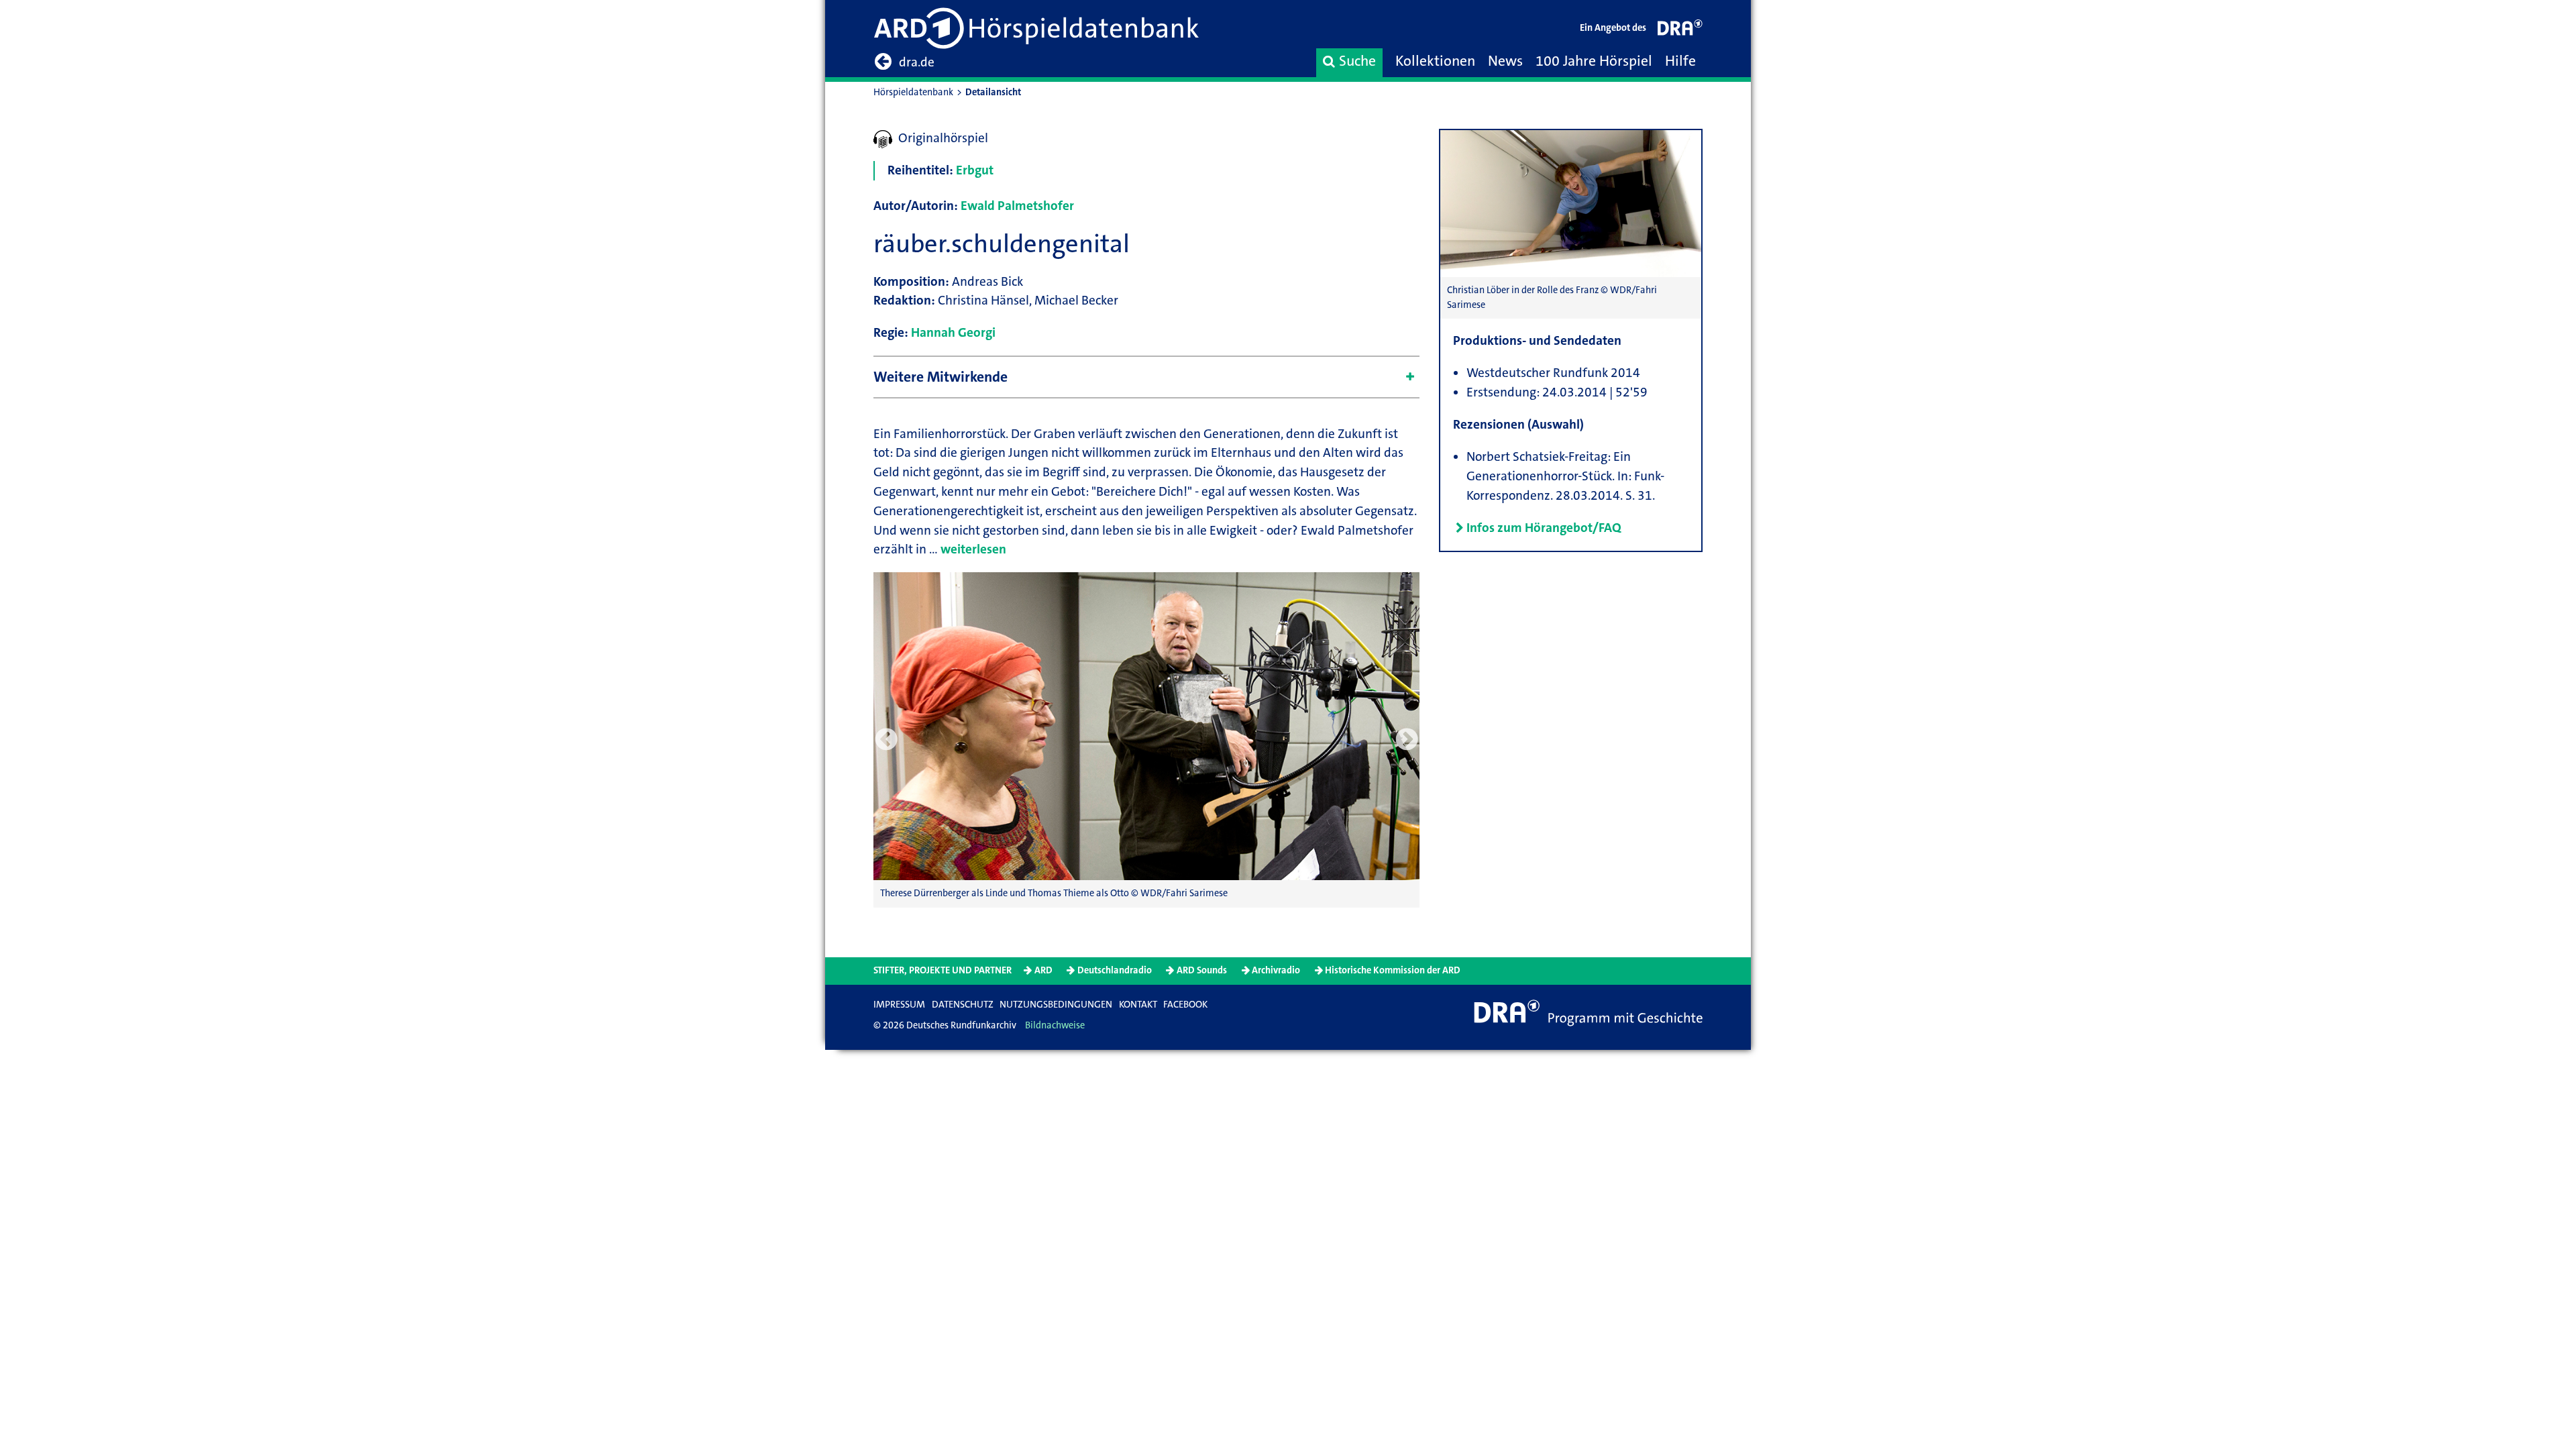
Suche (1357, 61)
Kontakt (1138, 1005)
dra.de (917, 62)
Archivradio (1276, 970)
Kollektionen (1435, 61)
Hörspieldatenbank (913, 92)
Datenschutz (963, 1005)
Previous (886, 740)
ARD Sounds (1202, 970)
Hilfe (1680, 61)
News (1505, 61)
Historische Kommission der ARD (1393, 970)
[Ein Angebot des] (1680, 31)
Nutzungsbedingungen (1056, 1005)
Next (1407, 740)
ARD (1043, 970)
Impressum (899, 1005)
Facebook (1185, 1005)
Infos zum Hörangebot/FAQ (1544, 528)
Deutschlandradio (1115, 970)
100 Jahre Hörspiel (1594, 61)
